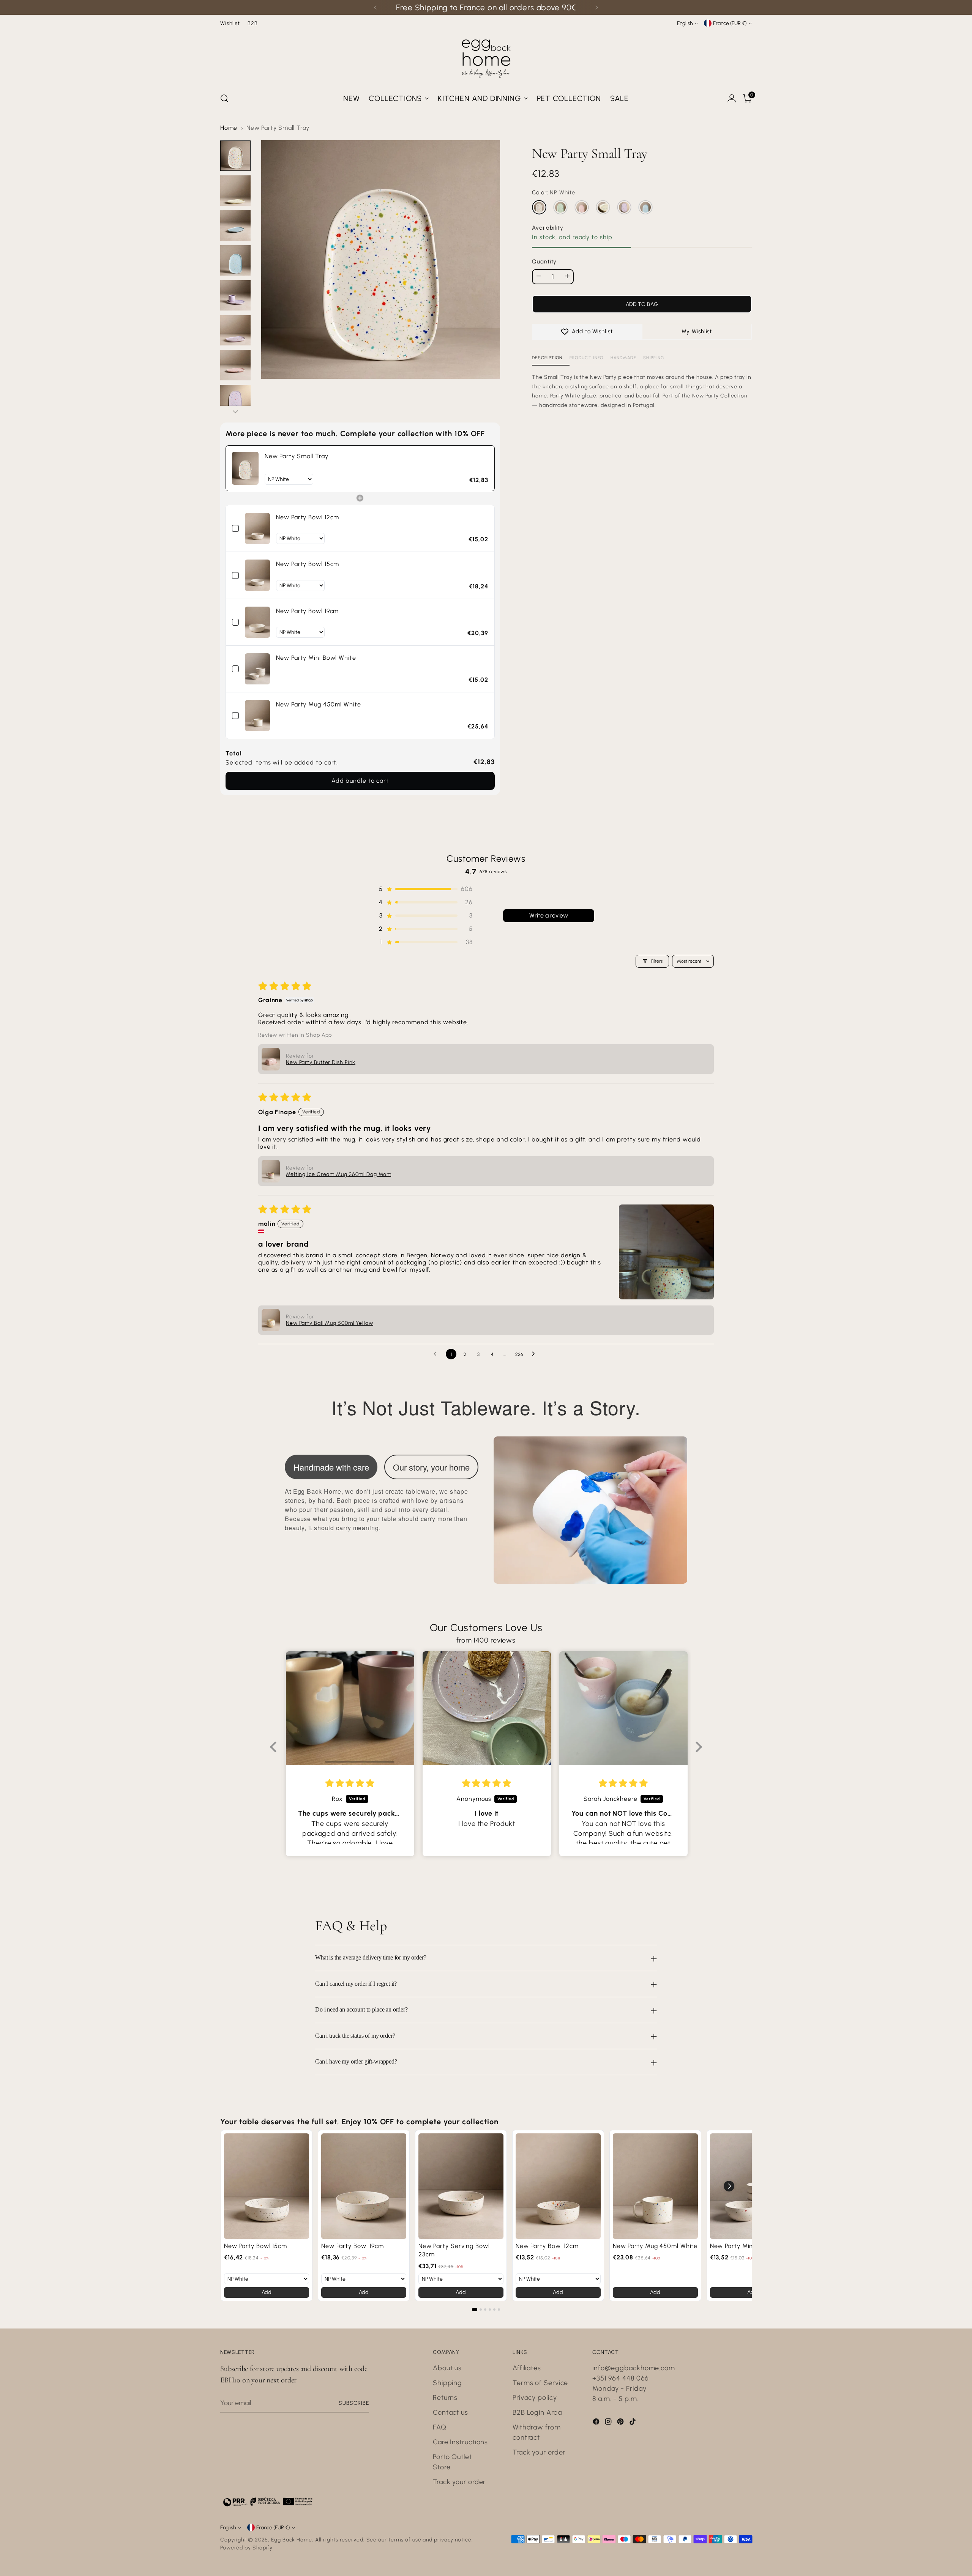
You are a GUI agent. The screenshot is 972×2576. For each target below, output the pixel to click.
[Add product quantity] (567, 276)
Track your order (459, 2482)
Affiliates (527, 2368)
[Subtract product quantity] (539, 276)
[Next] (596, 7)
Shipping (654, 358)
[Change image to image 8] (235, 400)
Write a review (549, 915)
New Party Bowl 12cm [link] (308, 517)
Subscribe (354, 2403)
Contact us (450, 2412)
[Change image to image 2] (235, 191)
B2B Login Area (537, 2412)
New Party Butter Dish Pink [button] (321, 1062)
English (685, 23)
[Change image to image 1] (235, 156)
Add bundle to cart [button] (360, 781)
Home (229, 128)
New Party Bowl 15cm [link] (308, 564)
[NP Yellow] (603, 207)
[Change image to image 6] (235, 330)
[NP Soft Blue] (645, 207)
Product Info (587, 358)
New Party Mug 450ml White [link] (319, 704)
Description (547, 358)
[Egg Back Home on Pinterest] (621, 2423)
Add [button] (267, 2292)
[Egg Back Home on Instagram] (609, 2423)
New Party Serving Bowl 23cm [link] (454, 2250)
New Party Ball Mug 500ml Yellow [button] (330, 1323)
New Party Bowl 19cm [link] (307, 611)
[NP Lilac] (624, 207)
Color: (554, 193)
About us (447, 2368)
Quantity (544, 262)
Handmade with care (331, 1467)
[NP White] (539, 207)
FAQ (440, 2427)
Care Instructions (460, 2442)
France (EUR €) (730, 23)
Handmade (624, 358)
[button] (425, 889)
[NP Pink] (582, 207)
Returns (445, 2398)
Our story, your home (431, 1467)
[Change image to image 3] (235, 225)
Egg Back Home (292, 2540)
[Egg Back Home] (486, 57)
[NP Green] (560, 207)
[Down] (235, 411)
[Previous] (376, 7)
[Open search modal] (224, 98)
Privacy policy (535, 2398)
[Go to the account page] (732, 98)
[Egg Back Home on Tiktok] (633, 2423)
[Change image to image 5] (235, 295)
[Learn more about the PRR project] (268, 2502)
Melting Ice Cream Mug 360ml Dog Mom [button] (339, 1174)
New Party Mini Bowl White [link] (316, 658)
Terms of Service (540, 2383)
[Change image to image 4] (235, 260)
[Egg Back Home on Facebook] (597, 2423)
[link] (245, 468)
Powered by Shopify (246, 2548)
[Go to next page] (535, 1354)
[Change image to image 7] (235, 365)
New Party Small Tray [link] (297, 456)
